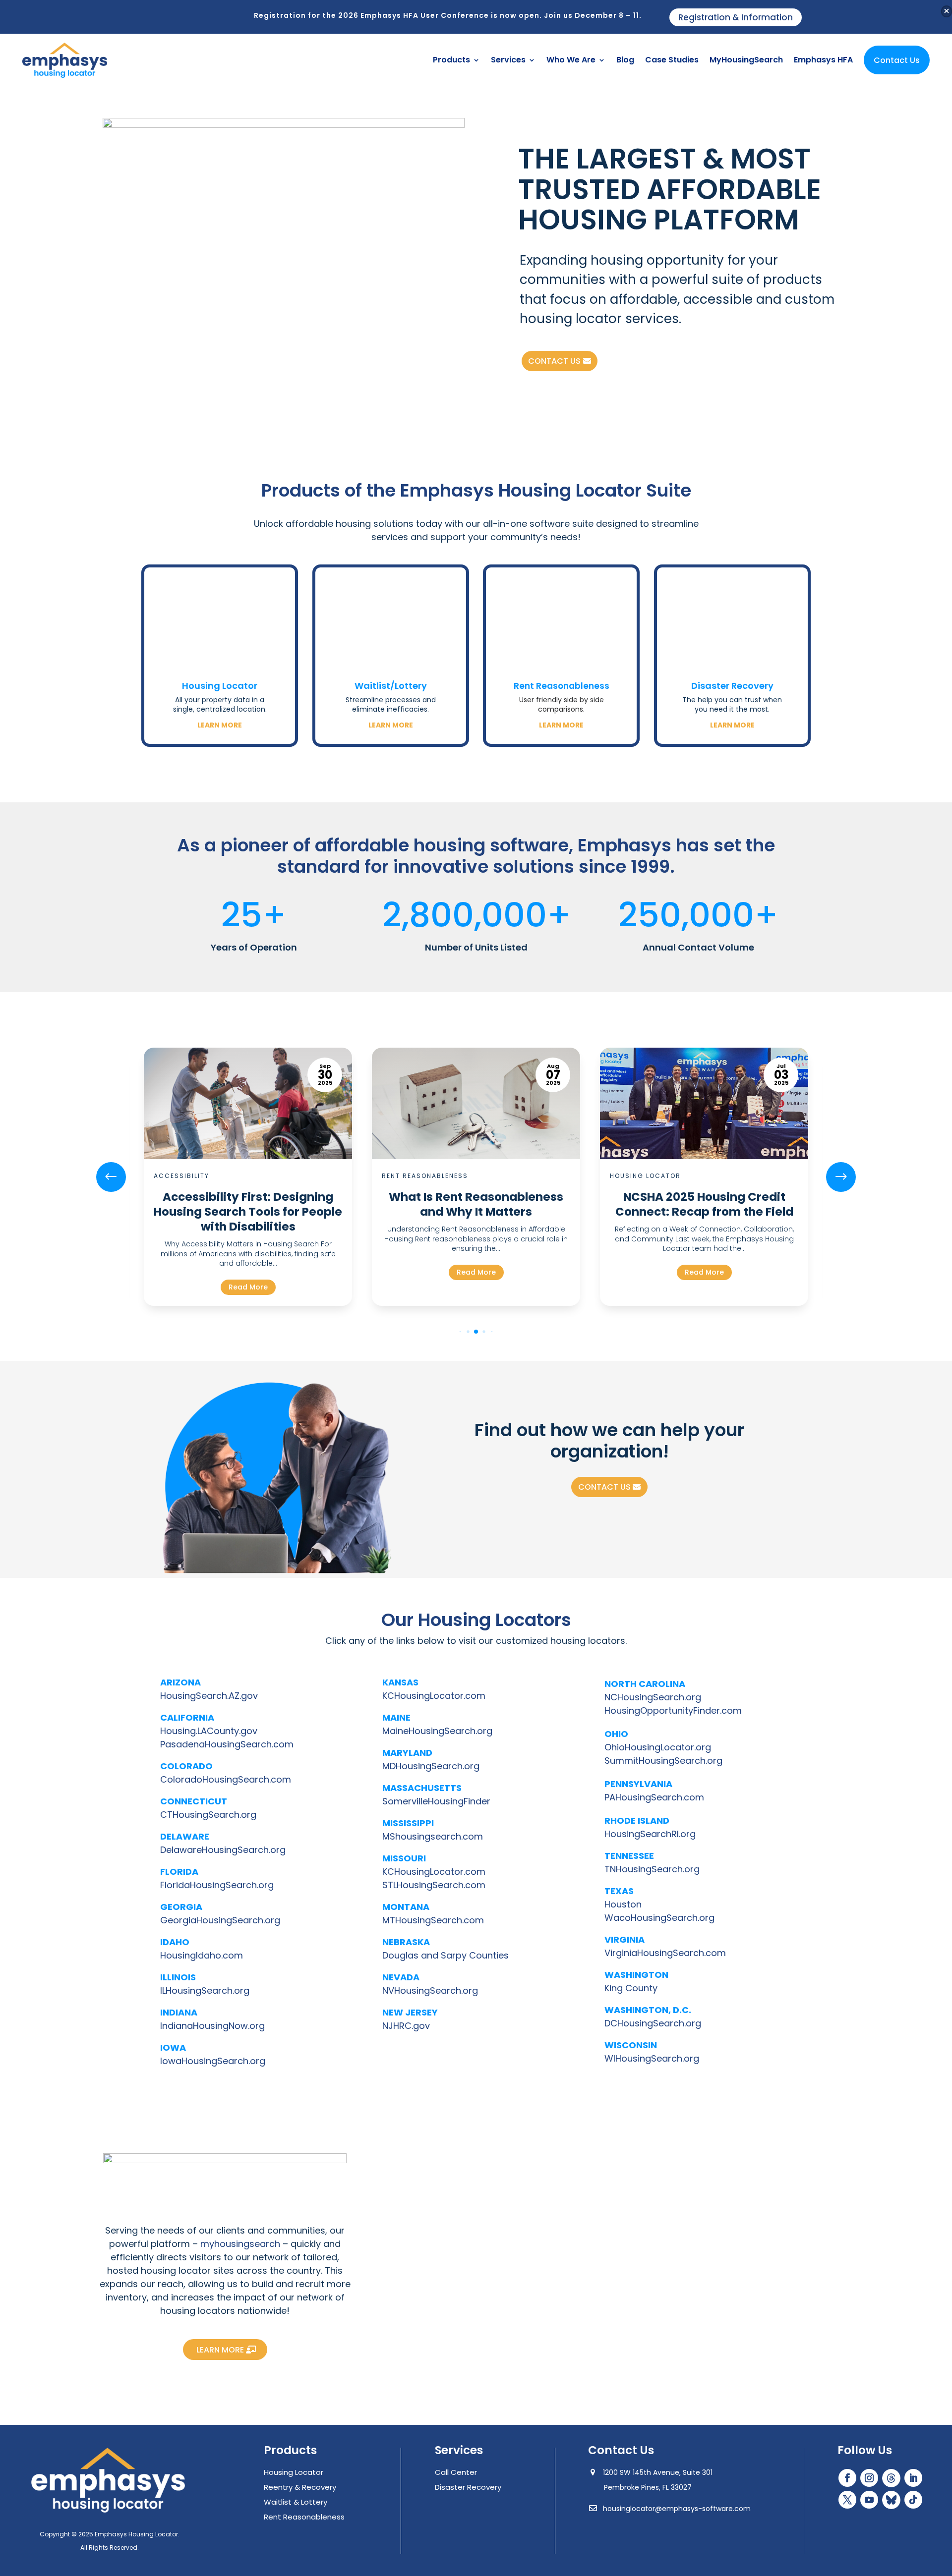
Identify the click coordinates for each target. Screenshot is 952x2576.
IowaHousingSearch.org (213, 2061)
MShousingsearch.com (433, 1836)
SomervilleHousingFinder (436, 1801)
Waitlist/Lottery (391, 686)
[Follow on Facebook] (847, 2478)
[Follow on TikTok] (913, 2500)
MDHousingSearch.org (431, 1766)
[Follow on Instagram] (869, 2478)
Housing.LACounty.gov (209, 1731)
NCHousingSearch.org (653, 1697)
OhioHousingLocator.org (658, 1747)
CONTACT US (554, 361)
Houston (623, 1904)
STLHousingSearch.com (434, 1885)
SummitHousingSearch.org (663, 1761)
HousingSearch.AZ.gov (209, 1696)
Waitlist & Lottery (296, 2502)
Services (508, 60)
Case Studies (672, 60)
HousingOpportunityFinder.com (673, 1710)
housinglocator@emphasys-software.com (676, 2509)
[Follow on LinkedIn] (913, 2478)
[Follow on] (891, 2478)
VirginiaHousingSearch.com (665, 1953)
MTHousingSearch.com (433, 1920)
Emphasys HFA (823, 60)
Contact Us (897, 60)
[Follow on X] (847, 2500)
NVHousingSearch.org (430, 1990)
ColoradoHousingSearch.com (226, 1779)
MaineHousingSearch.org (437, 1731)
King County (631, 1988)
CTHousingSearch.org (208, 1815)
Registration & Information (736, 17)
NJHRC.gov (406, 2026)
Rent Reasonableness (562, 686)
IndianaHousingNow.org (212, 2026)
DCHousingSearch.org (653, 2023)
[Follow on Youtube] (869, 2500)
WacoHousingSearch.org (659, 1918)
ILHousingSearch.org (205, 1990)
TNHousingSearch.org (652, 1869)
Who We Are (571, 60)
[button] (841, 1177)
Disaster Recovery (732, 686)
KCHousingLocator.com (434, 1696)
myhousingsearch (240, 2244)
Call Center (456, 2472)
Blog (625, 60)
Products (451, 60)
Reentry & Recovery (300, 2487)
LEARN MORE (220, 2350)
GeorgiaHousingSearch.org (220, 1920)
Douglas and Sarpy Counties (446, 1955)
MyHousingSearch (746, 60)
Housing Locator (220, 686)
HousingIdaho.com (202, 1955)
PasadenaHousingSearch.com (227, 1744)
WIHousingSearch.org (652, 2058)
